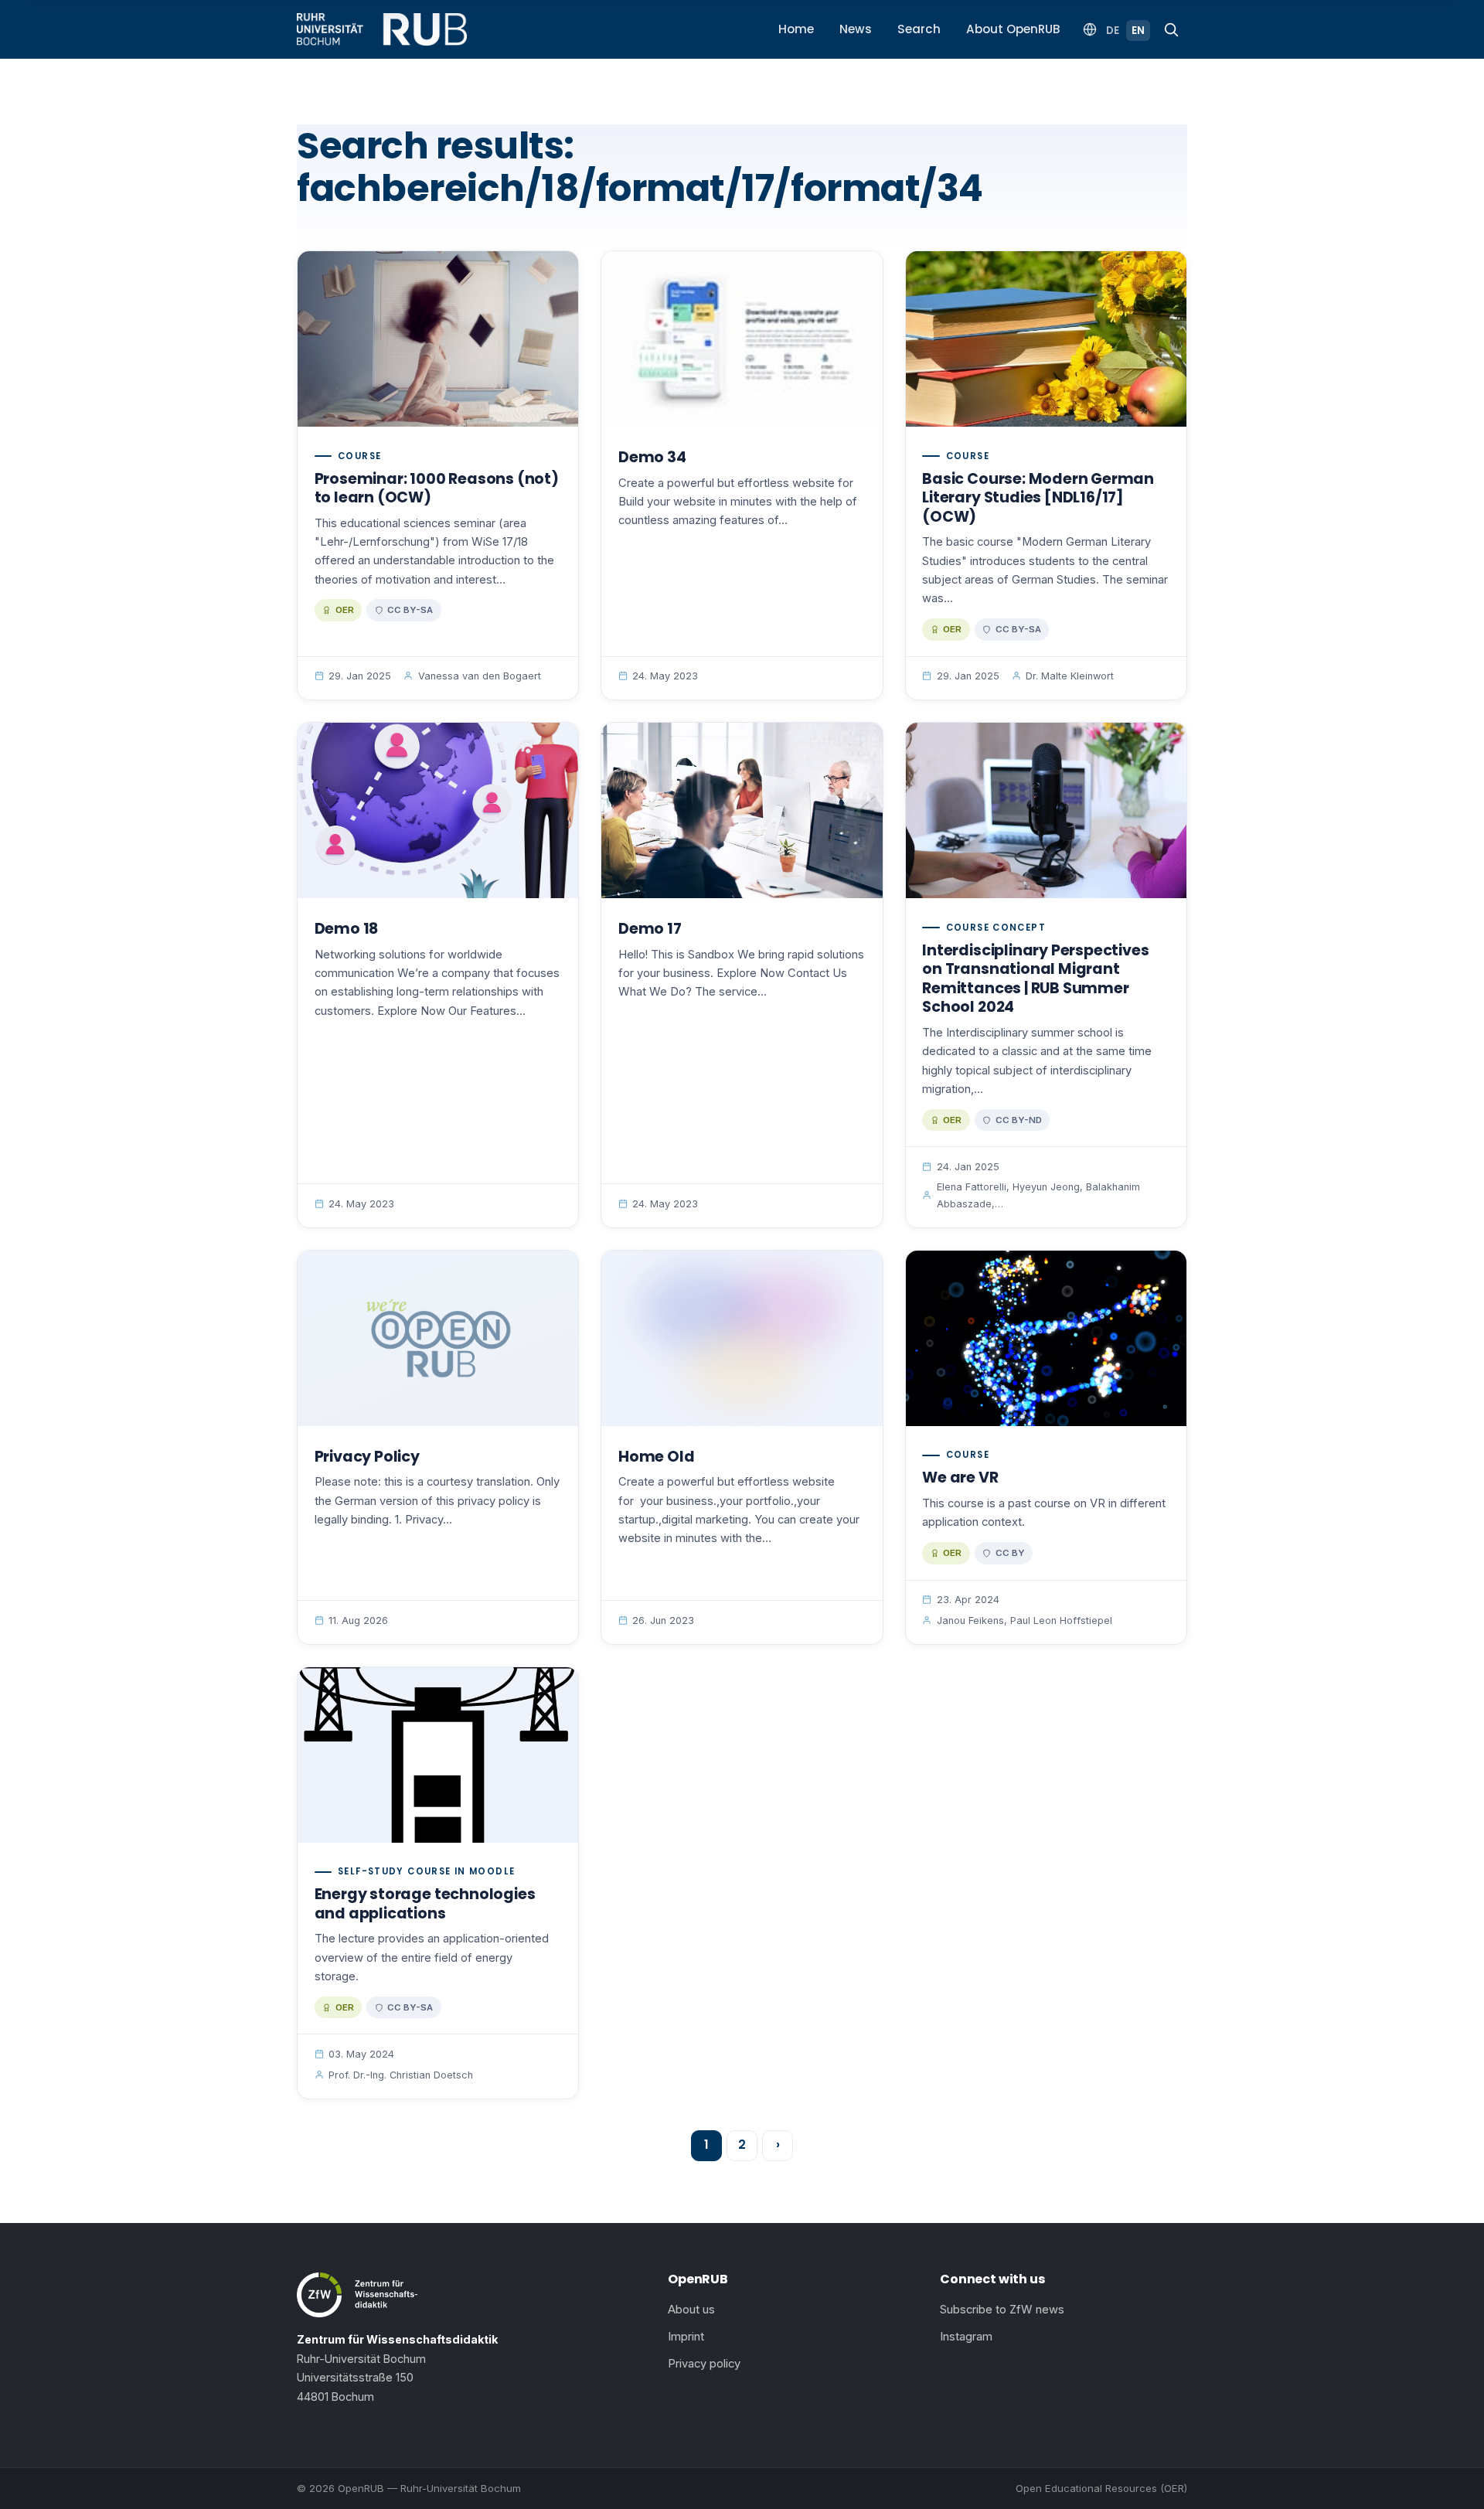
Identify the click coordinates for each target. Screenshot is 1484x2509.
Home (796, 29)
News (856, 29)
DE (1113, 31)
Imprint (686, 2337)
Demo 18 (347, 929)
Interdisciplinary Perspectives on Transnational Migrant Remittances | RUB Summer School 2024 (1035, 979)
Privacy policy (704, 2364)
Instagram (966, 2337)
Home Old (656, 1457)
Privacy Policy (367, 1457)
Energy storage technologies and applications (425, 1904)
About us (691, 2310)
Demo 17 (650, 929)
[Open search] (1171, 29)
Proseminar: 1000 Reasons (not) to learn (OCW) (437, 489)
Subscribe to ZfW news (1002, 2310)
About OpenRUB (1013, 29)
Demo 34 (652, 457)
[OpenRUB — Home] (382, 29)
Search (919, 29)
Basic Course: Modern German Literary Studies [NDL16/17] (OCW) (1038, 498)
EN (1138, 31)
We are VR (960, 1477)
